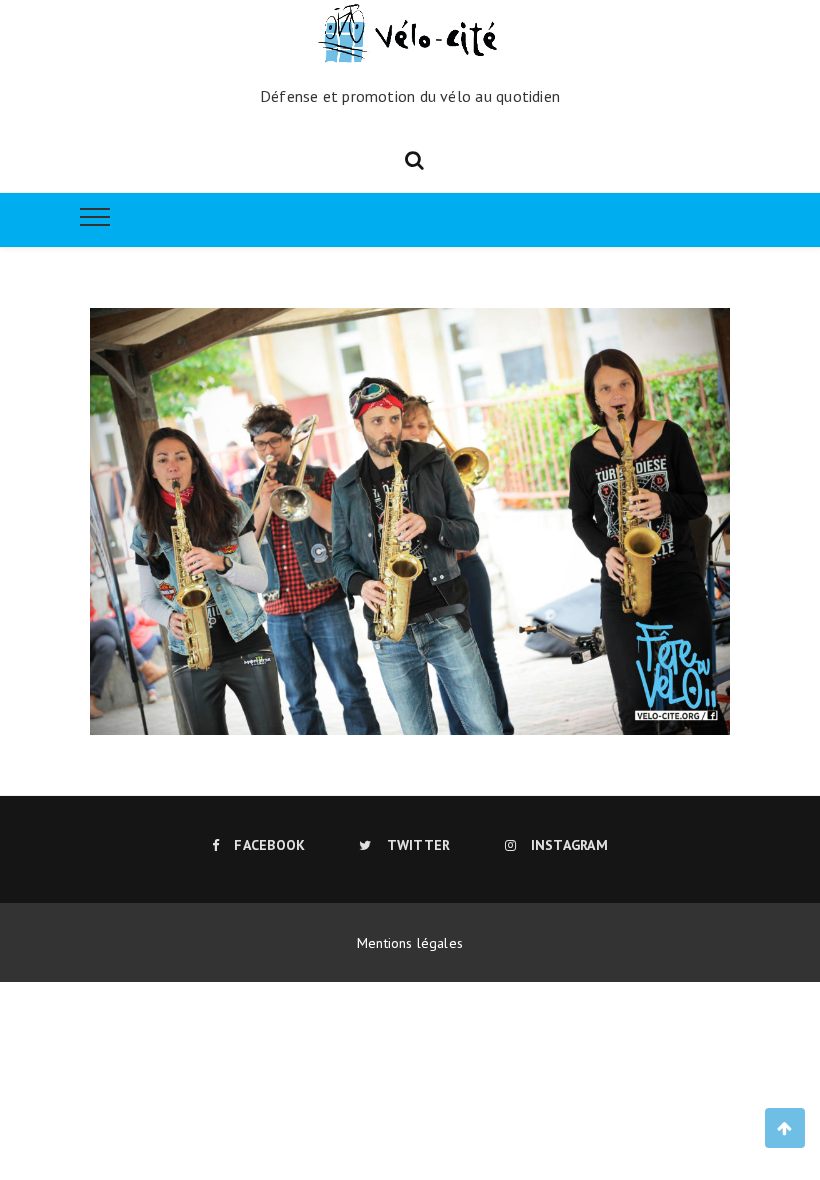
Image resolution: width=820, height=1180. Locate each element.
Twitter (418, 845)
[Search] (414, 158)
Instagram (569, 845)
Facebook (269, 845)
